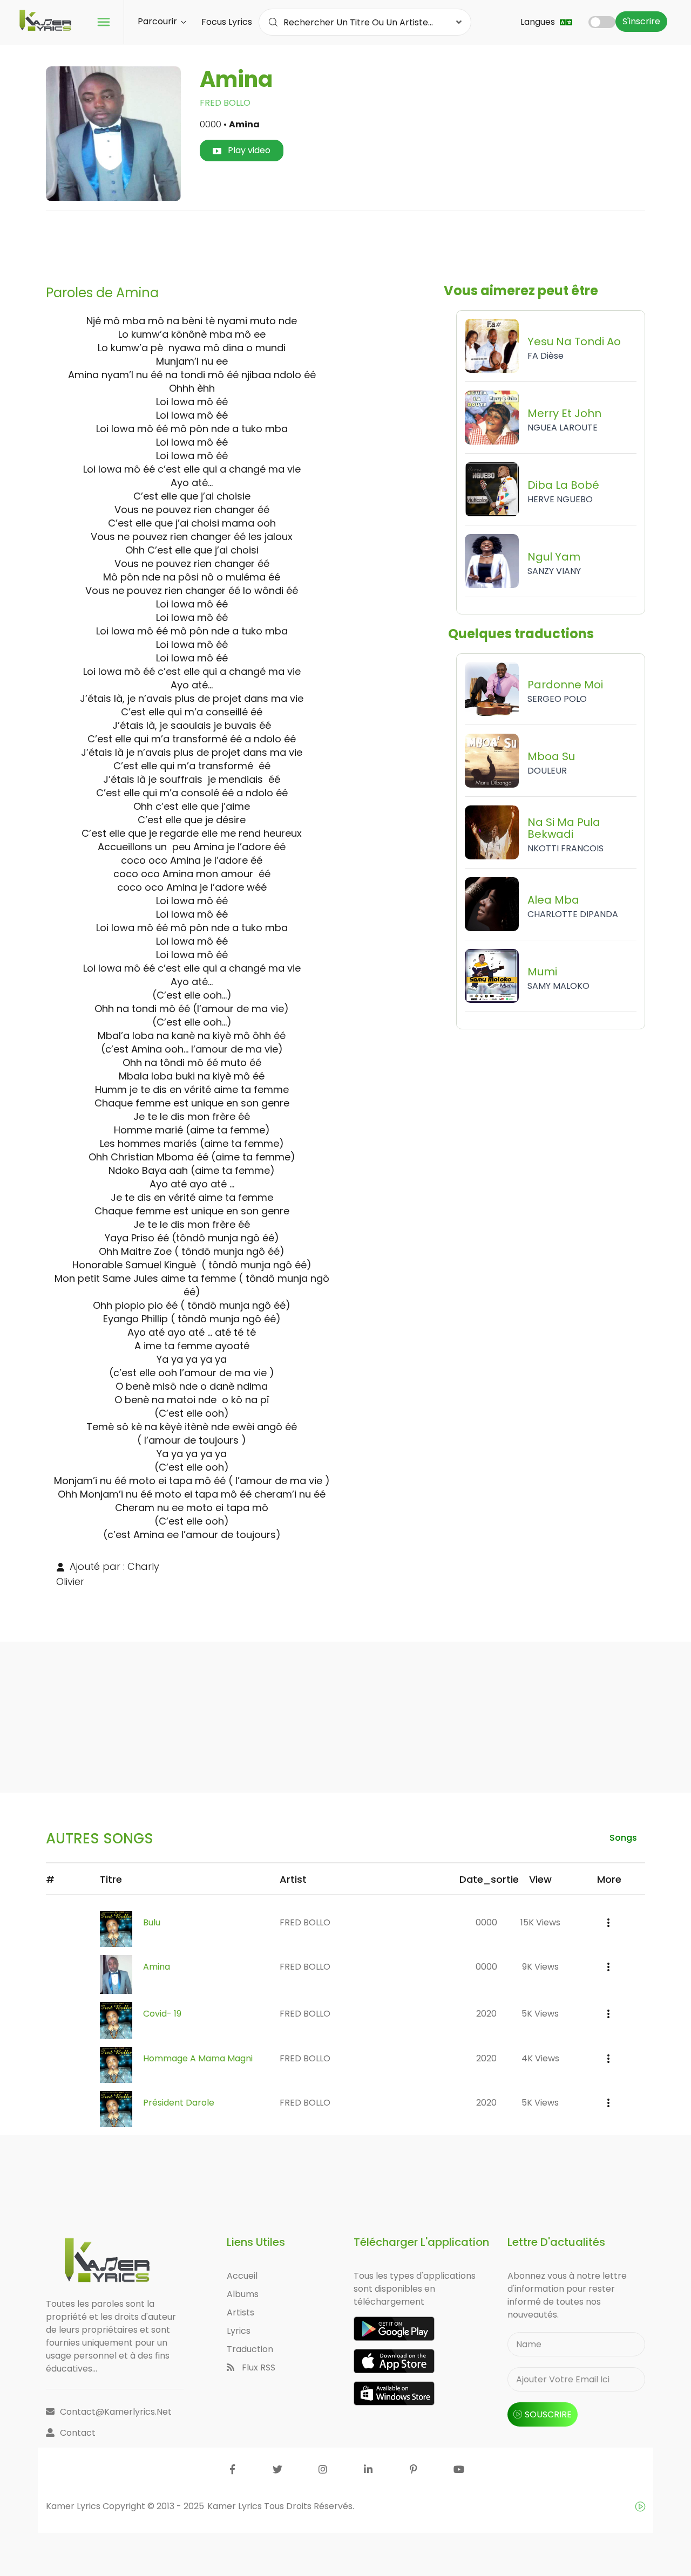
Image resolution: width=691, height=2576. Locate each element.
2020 (486, 2014)
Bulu (152, 1922)
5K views (540, 2014)
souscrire (548, 2414)
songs (623, 1838)
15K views (540, 1922)
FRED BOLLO (225, 103)
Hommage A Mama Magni (198, 2058)
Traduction (250, 2349)
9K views (540, 1967)
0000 (486, 1922)
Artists (241, 2312)
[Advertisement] (345, 243)
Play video (248, 150)
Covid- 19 (162, 2014)
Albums (243, 2294)
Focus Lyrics (227, 22)
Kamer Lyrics (236, 2506)
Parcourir (158, 21)
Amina (157, 1967)
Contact (78, 2433)
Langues (539, 22)
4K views (540, 2058)
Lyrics (239, 2331)
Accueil (242, 2276)
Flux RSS (258, 2367)
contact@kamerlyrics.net (116, 2412)
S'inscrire (641, 21)
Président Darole (179, 2103)
